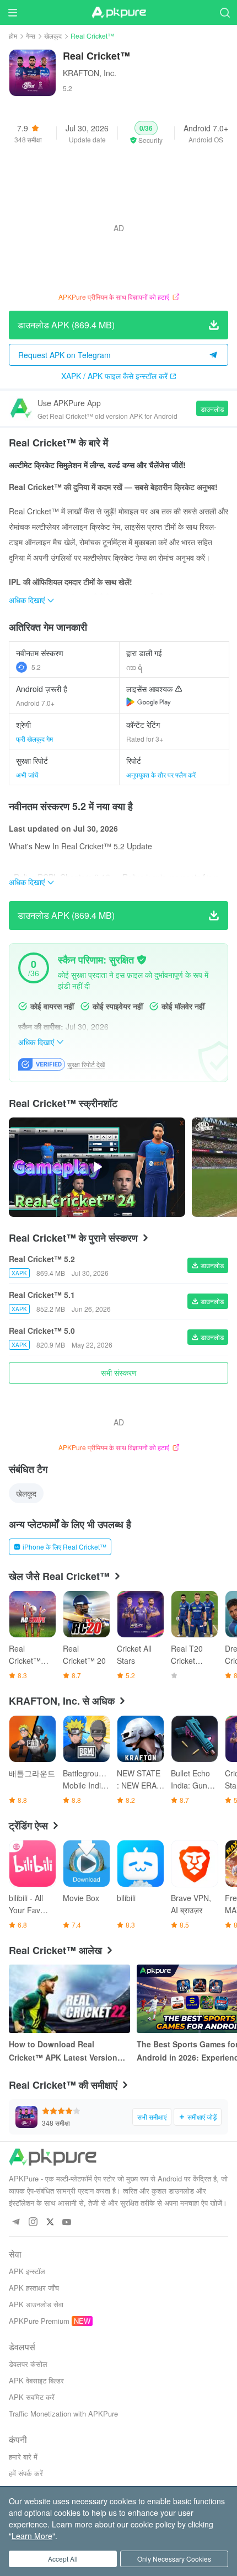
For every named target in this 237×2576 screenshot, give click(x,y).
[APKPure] (118, 13)
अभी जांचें (27, 775)
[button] (146, 133)
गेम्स (31, 36)
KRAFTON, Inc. (90, 73)
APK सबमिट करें (32, 2397)
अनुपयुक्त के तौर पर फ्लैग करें (161, 775)
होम (13, 36)
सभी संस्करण (119, 1372)
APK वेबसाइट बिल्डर (36, 2380)
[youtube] (67, 2223)
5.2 (36, 667)
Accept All (63, 2559)
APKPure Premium (39, 2321)
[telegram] (16, 2223)
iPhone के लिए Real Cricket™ (64, 1547)
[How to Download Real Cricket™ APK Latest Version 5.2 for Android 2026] (69, 1999)
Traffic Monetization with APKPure (63, 2413)
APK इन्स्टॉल (27, 2271)
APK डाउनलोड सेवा (36, 2304)
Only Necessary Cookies (174, 2559)
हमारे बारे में (23, 2457)
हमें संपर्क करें (26, 2473)
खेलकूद (53, 36)
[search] (225, 12)
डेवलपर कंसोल (28, 2364)
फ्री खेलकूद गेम (34, 739)
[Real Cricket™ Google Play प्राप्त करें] (149, 702)
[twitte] (50, 2223)
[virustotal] (142, 960)
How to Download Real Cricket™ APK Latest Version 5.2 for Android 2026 (63, 2051)
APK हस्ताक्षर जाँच (34, 2288)
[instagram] (33, 2223)
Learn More (32, 2536)
